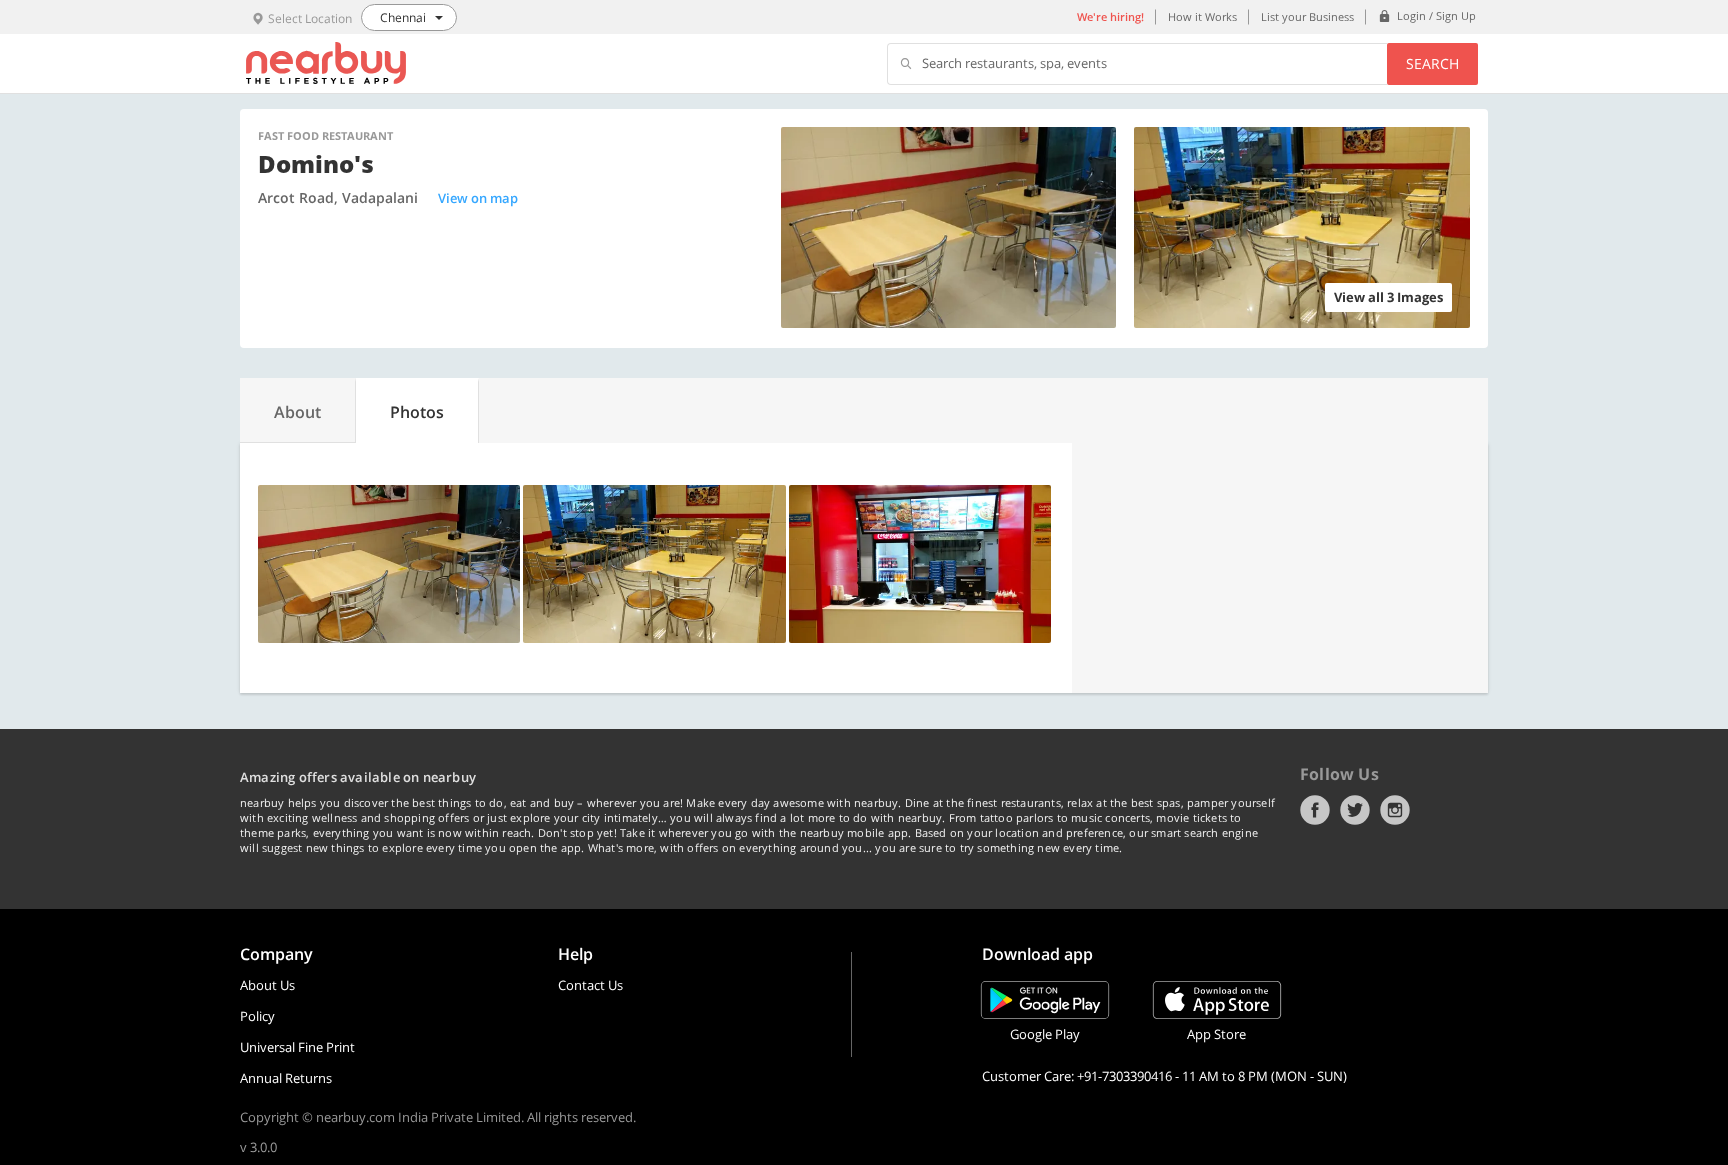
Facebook (1315, 810)
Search (1432, 63)
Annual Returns (286, 1078)
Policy (257, 1016)
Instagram (1395, 810)
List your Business (1307, 16)
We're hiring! (1110, 16)
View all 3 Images (1388, 297)
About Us (267, 985)
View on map (478, 198)
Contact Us (590, 985)
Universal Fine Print (297, 1047)
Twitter (1355, 810)
